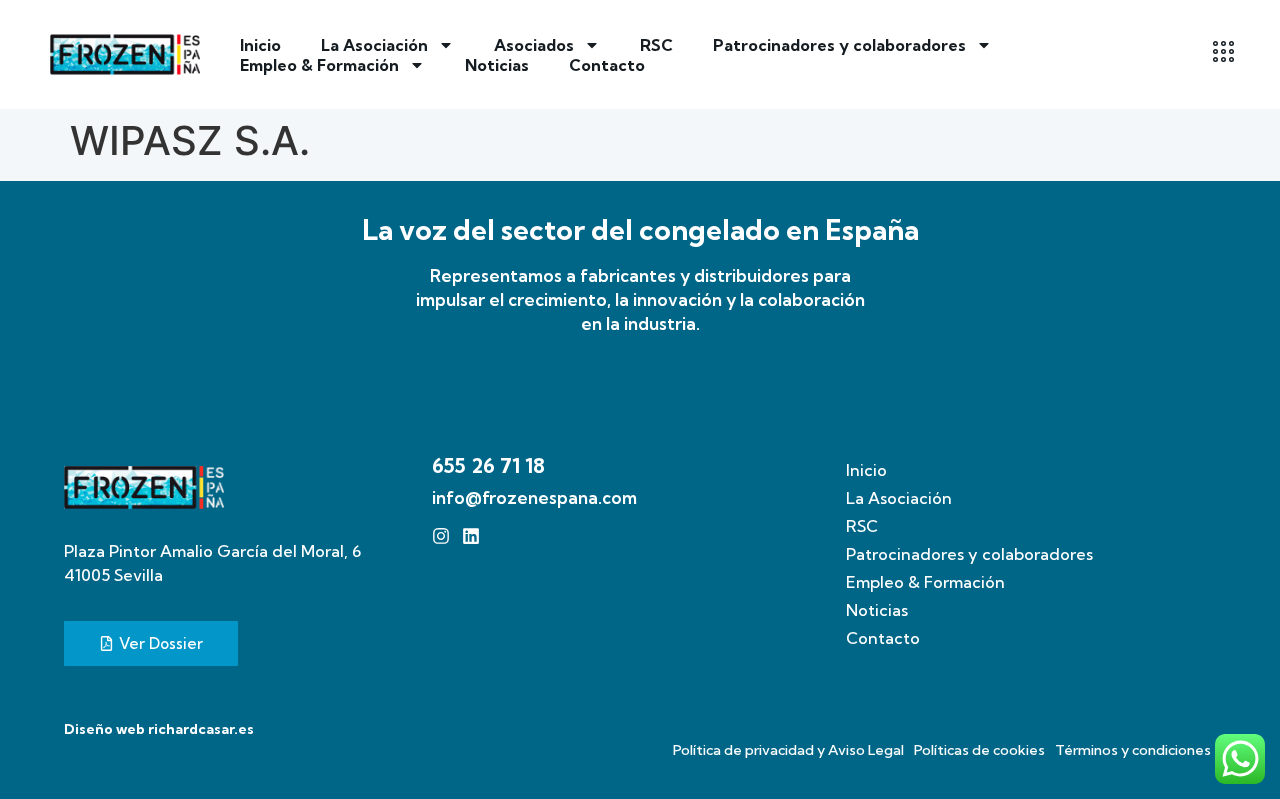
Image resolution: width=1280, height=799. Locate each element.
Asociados (534, 45)
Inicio (260, 45)
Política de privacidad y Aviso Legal (788, 750)
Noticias (497, 65)
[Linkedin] (471, 536)
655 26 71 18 (488, 465)
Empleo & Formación (319, 65)
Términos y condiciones (1133, 750)
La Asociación (374, 45)
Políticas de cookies (979, 750)
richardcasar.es (201, 729)
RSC (656, 45)
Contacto (607, 65)
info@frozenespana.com (534, 497)
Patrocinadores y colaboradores (839, 45)
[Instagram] (441, 536)
